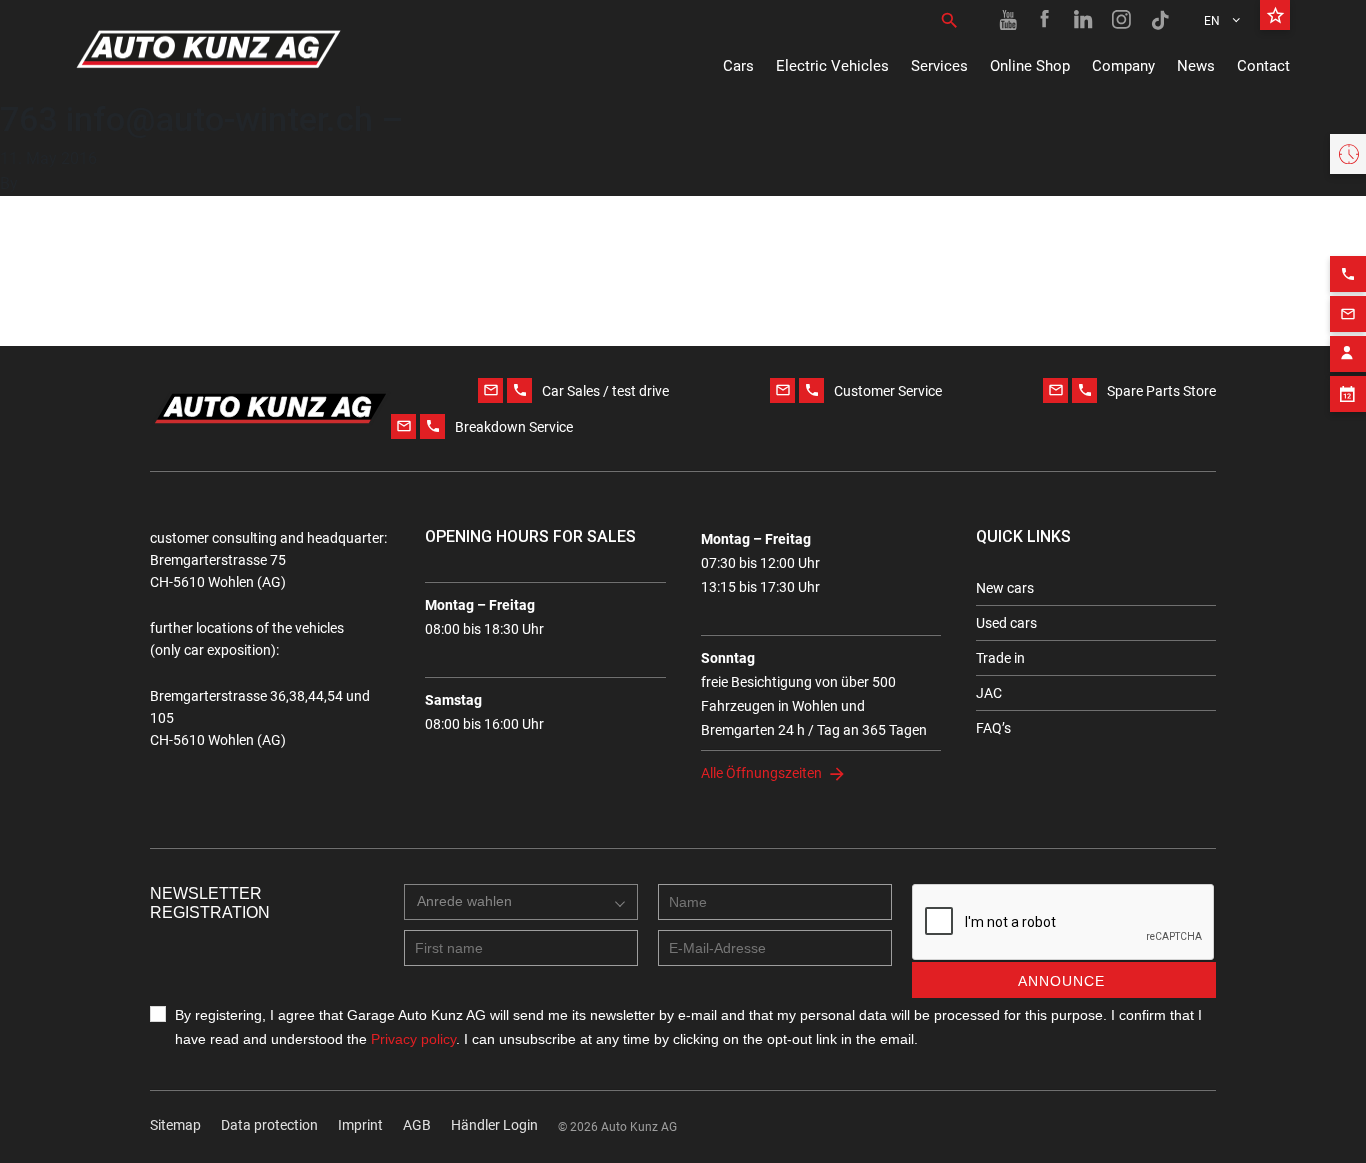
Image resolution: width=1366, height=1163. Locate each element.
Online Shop (1030, 66)
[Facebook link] (1046, 20)
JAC (989, 693)
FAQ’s (993, 728)
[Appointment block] (1348, 394)
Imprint (360, 1125)
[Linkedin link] (1084, 20)
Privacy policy (413, 1039)
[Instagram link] (1122, 20)
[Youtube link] (1008, 20)
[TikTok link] (1160, 20)
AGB (417, 1125)
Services (939, 66)
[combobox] (521, 902)
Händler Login (494, 1125)
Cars (738, 66)
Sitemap (175, 1125)
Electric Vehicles (832, 66)
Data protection (269, 1125)
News (1196, 66)
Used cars (1006, 623)
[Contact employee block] (1348, 354)
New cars (1005, 588)
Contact (1263, 66)
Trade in (1000, 658)
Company (1123, 66)
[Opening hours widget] (1348, 154)
